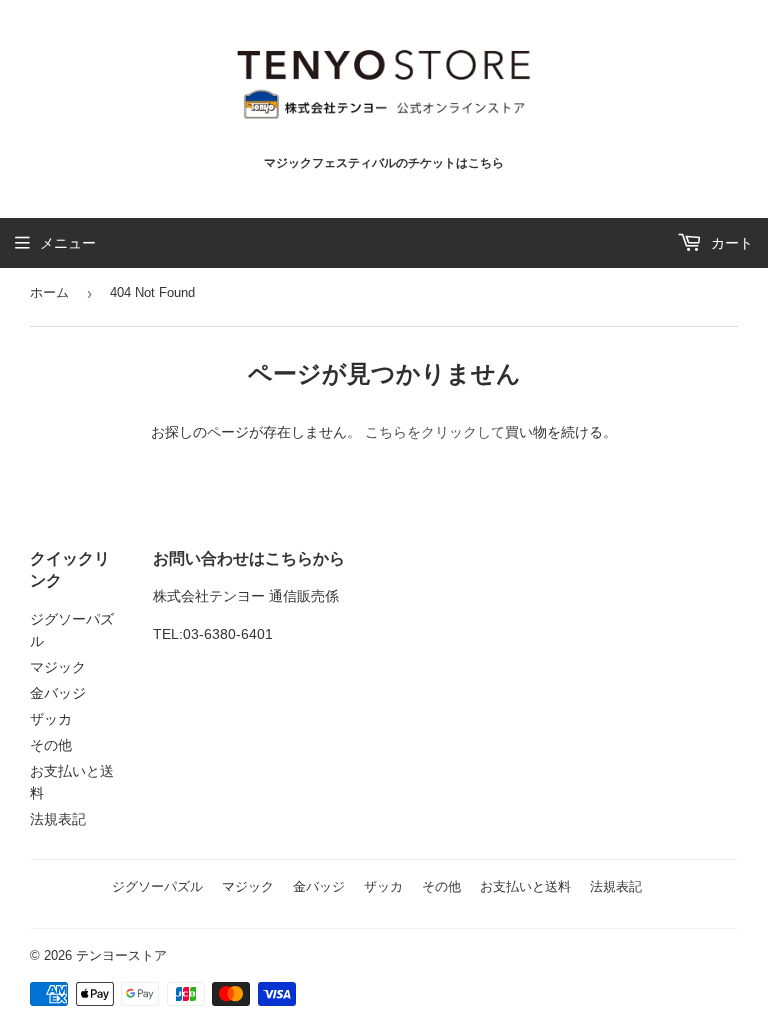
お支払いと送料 (525, 886)
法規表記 (58, 819)
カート (730, 243)
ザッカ (51, 719)
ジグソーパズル (157, 886)
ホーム (49, 292)
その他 (51, 745)
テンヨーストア (121, 955)
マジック (58, 667)
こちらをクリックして (435, 432)
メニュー (68, 243)
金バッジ (58, 693)
